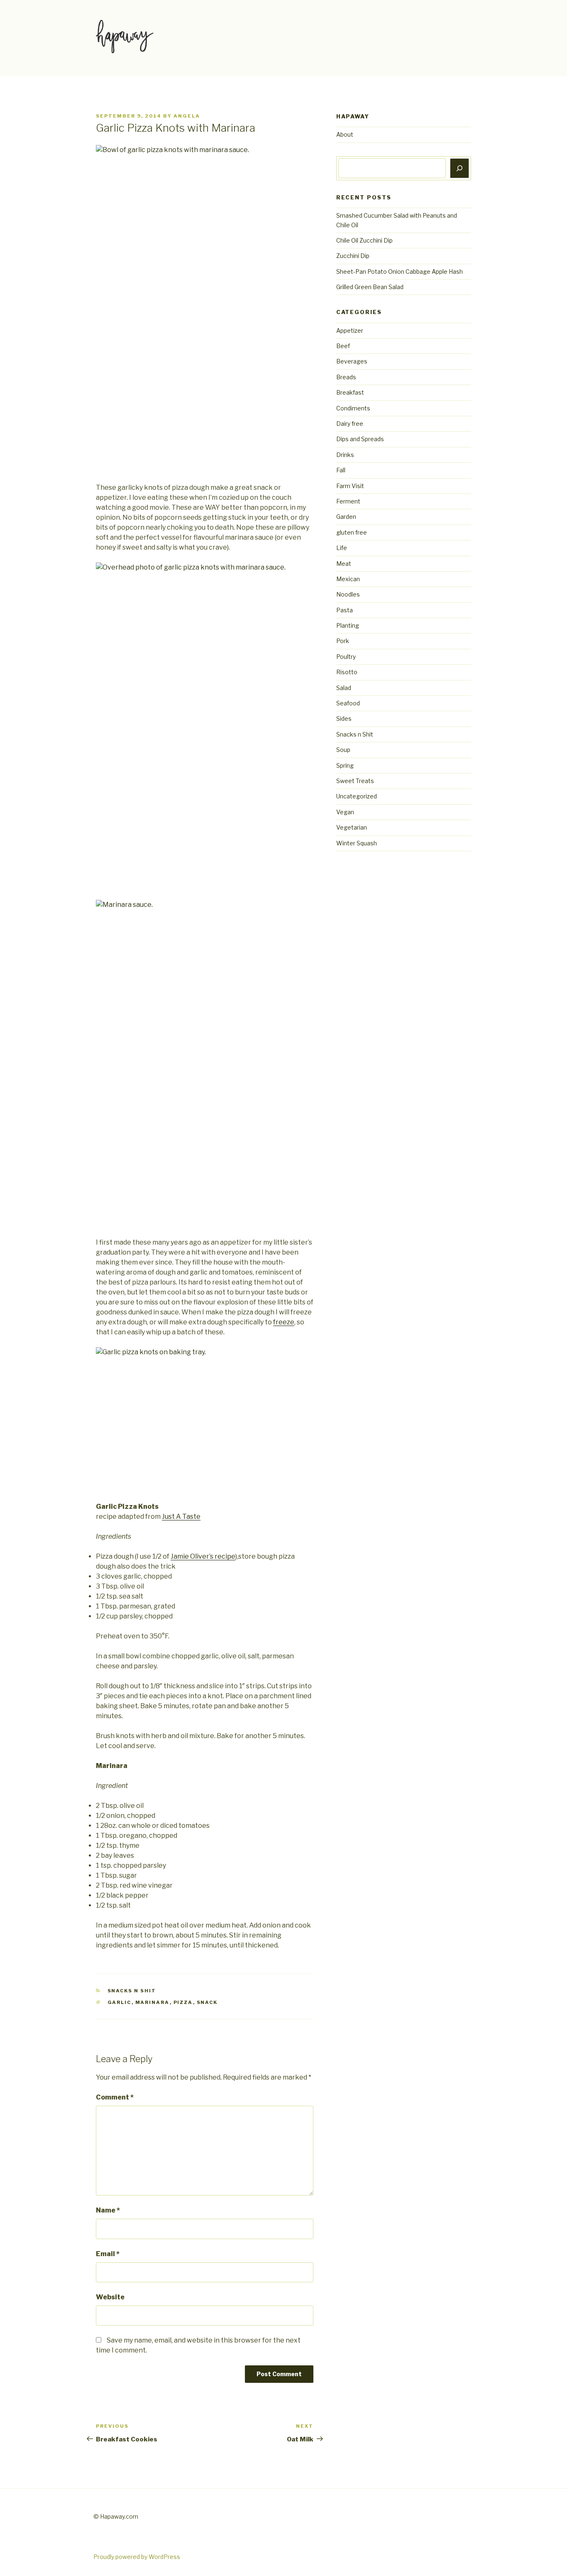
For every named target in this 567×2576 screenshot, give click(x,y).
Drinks (345, 455)
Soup (343, 750)
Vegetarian (352, 827)
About (345, 134)
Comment (115, 2097)
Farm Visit (350, 486)
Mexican (348, 579)
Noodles (348, 594)
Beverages (352, 361)
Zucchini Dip (353, 256)
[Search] (459, 168)
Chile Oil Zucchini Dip (364, 240)
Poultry (346, 657)
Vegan (345, 812)
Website (110, 2297)
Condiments (353, 408)
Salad (344, 688)
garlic (120, 2002)
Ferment (348, 501)
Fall (341, 470)
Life (342, 548)
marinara (153, 2002)
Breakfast (350, 392)
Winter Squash (357, 843)
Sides (344, 718)
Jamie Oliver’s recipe (203, 1556)
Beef (343, 346)
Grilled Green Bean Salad (370, 287)
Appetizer (350, 330)
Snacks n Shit (132, 1991)
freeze (284, 1322)
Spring (345, 765)
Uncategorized (357, 796)
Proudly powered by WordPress (137, 2557)
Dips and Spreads (360, 439)
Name (108, 2210)
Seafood (348, 703)
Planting (348, 625)
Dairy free (350, 424)
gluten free (352, 532)
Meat (344, 564)
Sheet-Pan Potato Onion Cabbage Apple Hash (400, 271)
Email (108, 2254)
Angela (187, 116)
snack (207, 2002)
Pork (343, 641)
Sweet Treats (355, 781)
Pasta (345, 610)
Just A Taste (181, 1516)
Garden (346, 517)
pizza (183, 2002)
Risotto (347, 672)
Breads (346, 377)
